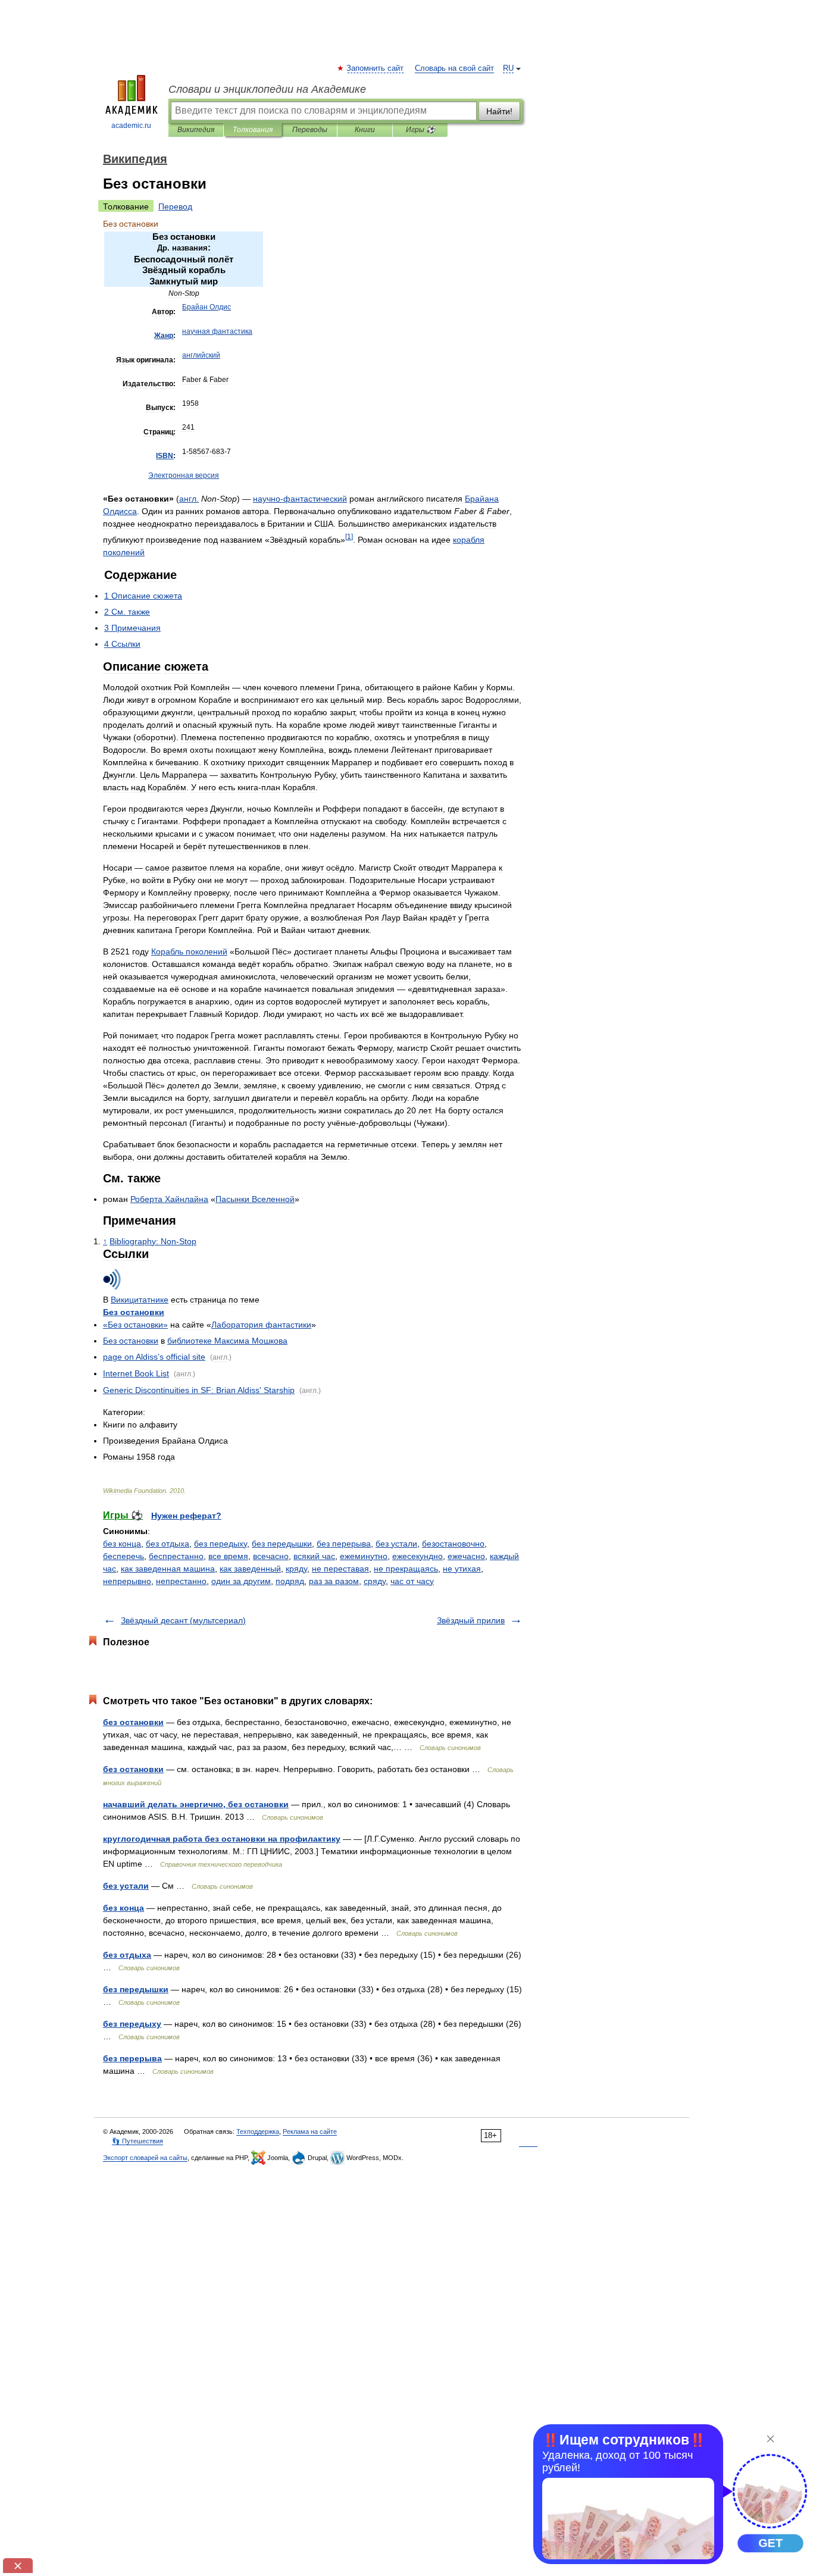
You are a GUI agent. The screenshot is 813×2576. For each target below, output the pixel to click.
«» (135, 1325)
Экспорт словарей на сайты (145, 2158)
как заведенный (250, 1569)
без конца (122, 1544)
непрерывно (127, 1581)
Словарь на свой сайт (454, 68)
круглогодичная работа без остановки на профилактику (222, 1839)
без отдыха (168, 1544)
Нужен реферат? (186, 1516)
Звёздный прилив (471, 1620)
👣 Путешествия (137, 2141)
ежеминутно (364, 1556)
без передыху (221, 1544)
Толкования (253, 130)
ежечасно (466, 1556)
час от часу (412, 1581)
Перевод (175, 206)
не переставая (340, 1569)
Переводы (310, 130)
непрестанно (181, 1581)
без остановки (133, 1722)
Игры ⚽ (420, 130)
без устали (396, 1544)
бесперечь (123, 1556)
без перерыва (344, 1544)
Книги (365, 130)
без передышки (282, 1544)
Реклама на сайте (310, 2131)
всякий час (314, 1556)
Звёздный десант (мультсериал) (183, 1620)
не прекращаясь (406, 1569)
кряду (296, 1569)
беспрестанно (176, 1556)
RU (508, 68)
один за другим (241, 1581)
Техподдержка (258, 2131)
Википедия (196, 130)
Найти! (499, 111)
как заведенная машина (168, 1569)
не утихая (462, 1569)
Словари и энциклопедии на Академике (267, 89)
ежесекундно (418, 1556)
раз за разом (334, 1581)
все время (228, 1556)
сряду (375, 1581)
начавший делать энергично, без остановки (196, 1804)
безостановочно (453, 1544)
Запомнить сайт (376, 68)
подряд (290, 1581)
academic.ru (131, 126)
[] (349, 536)
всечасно (271, 1556)
